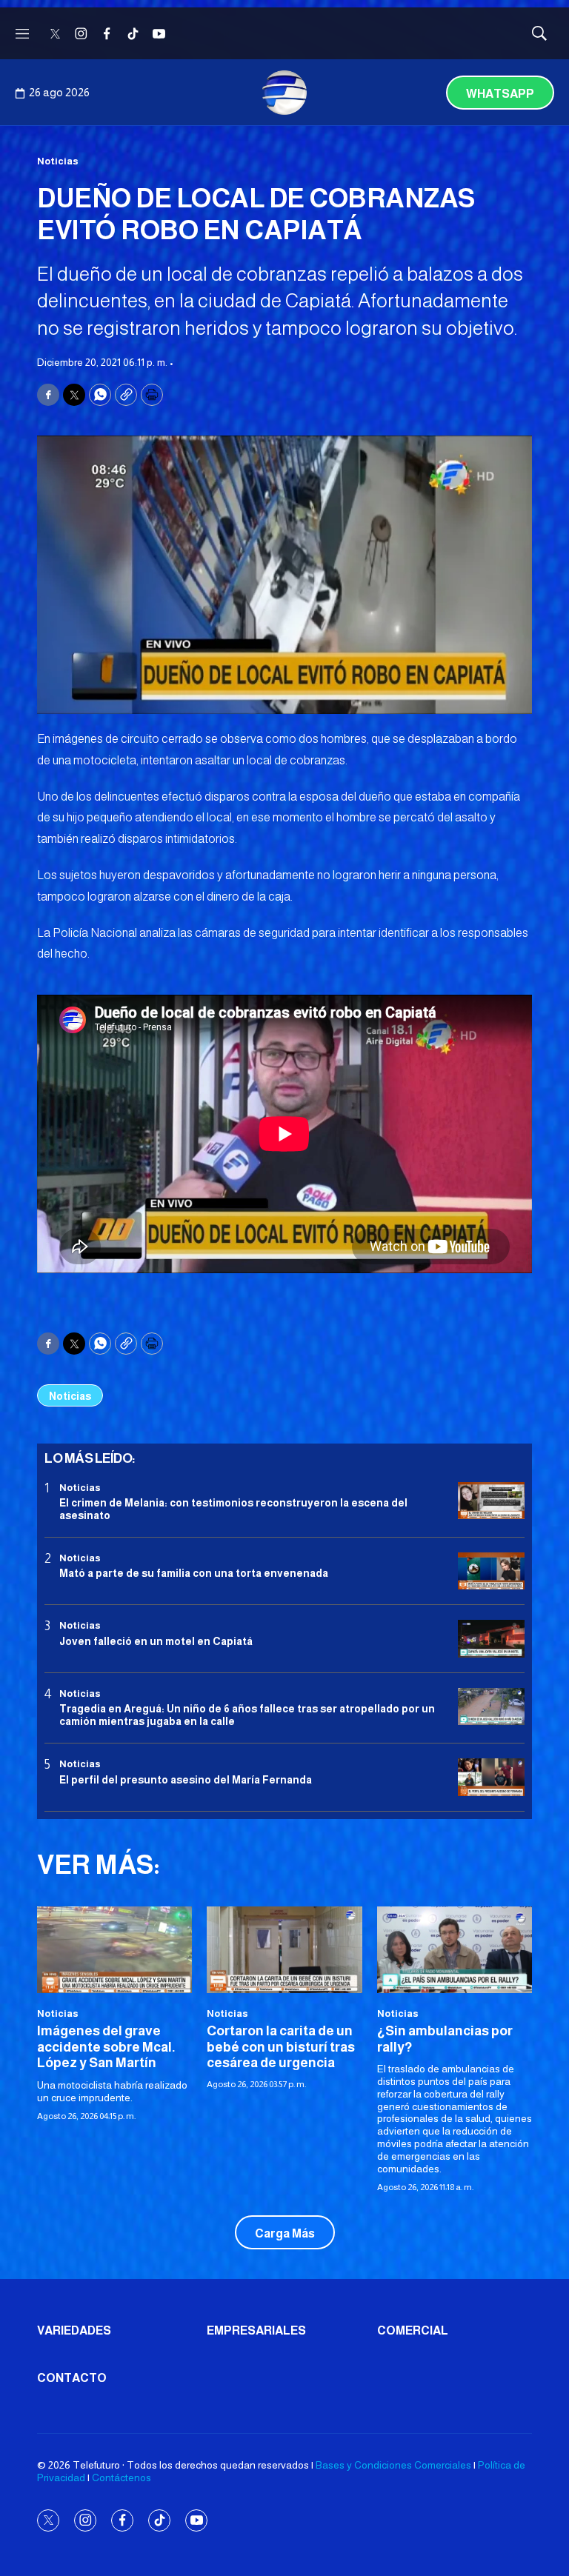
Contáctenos (122, 2477)
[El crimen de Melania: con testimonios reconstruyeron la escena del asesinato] (491, 1501)
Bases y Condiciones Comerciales (393, 2465)
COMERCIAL (413, 2330)
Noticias (58, 161)
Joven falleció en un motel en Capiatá (156, 1641)
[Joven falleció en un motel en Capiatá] (491, 1639)
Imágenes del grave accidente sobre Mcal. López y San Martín (106, 2047)
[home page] (284, 93)
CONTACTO (72, 2378)
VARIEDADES (74, 2330)
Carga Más (285, 2233)
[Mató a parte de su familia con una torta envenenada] (491, 1571)
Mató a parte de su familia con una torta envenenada (194, 1573)
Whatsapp (500, 94)
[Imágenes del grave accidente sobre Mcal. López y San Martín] (114, 1950)
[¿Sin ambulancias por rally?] (455, 1950)
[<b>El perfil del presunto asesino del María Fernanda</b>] (491, 1777)
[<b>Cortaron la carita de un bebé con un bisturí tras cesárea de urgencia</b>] (284, 1950)
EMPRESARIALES (256, 2330)
